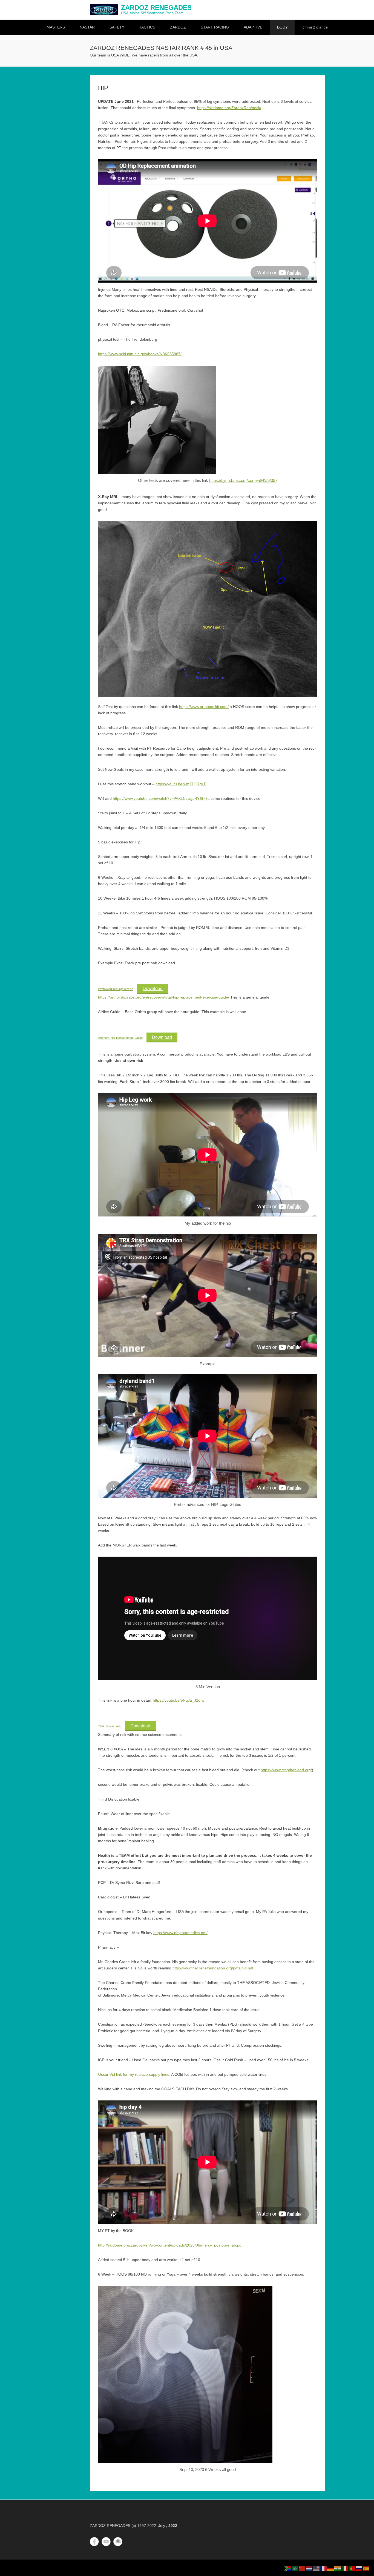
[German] (331, 2568)
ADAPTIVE (253, 27)
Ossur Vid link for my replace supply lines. (134, 2074)
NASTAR (87, 27)
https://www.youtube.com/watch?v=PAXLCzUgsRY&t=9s (161, 798)
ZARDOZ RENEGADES (156, 8)
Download (153, 989)
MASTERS (56, 27)
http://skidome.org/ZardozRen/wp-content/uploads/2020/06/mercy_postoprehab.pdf (170, 2245)
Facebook (94, 2542)
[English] (317, 2568)
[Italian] (345, 2568)
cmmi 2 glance (315, 27)
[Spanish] (366, 2568)
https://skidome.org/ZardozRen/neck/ (229, 108)
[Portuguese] (352, 2568)
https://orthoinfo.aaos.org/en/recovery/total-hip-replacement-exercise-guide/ (164, 997)
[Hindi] (338, 2568)
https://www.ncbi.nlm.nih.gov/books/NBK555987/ (140, 354)
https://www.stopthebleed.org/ (286, 1770)
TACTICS (147, 27)
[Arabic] (295, 2568)
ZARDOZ (178, 27)
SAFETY (117, 27)
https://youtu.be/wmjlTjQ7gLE (181, 784)
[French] (324, 2568)
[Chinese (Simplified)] (302, 2568)
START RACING (215, 27)
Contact (118, 2542)
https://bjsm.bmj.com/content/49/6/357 (243, 480)
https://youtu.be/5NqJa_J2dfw (179, 1700)
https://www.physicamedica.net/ (180, 1933)
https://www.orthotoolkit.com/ (204, 707)
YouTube (106, 2542)
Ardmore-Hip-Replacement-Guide (120, 1038)
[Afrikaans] (288, 2568)
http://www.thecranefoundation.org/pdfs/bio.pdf (213, 1968)
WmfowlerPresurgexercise (116, 989)
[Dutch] (309, 2568)
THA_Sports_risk (110, 1726)
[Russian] (359, 2568)
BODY (282, 27)
